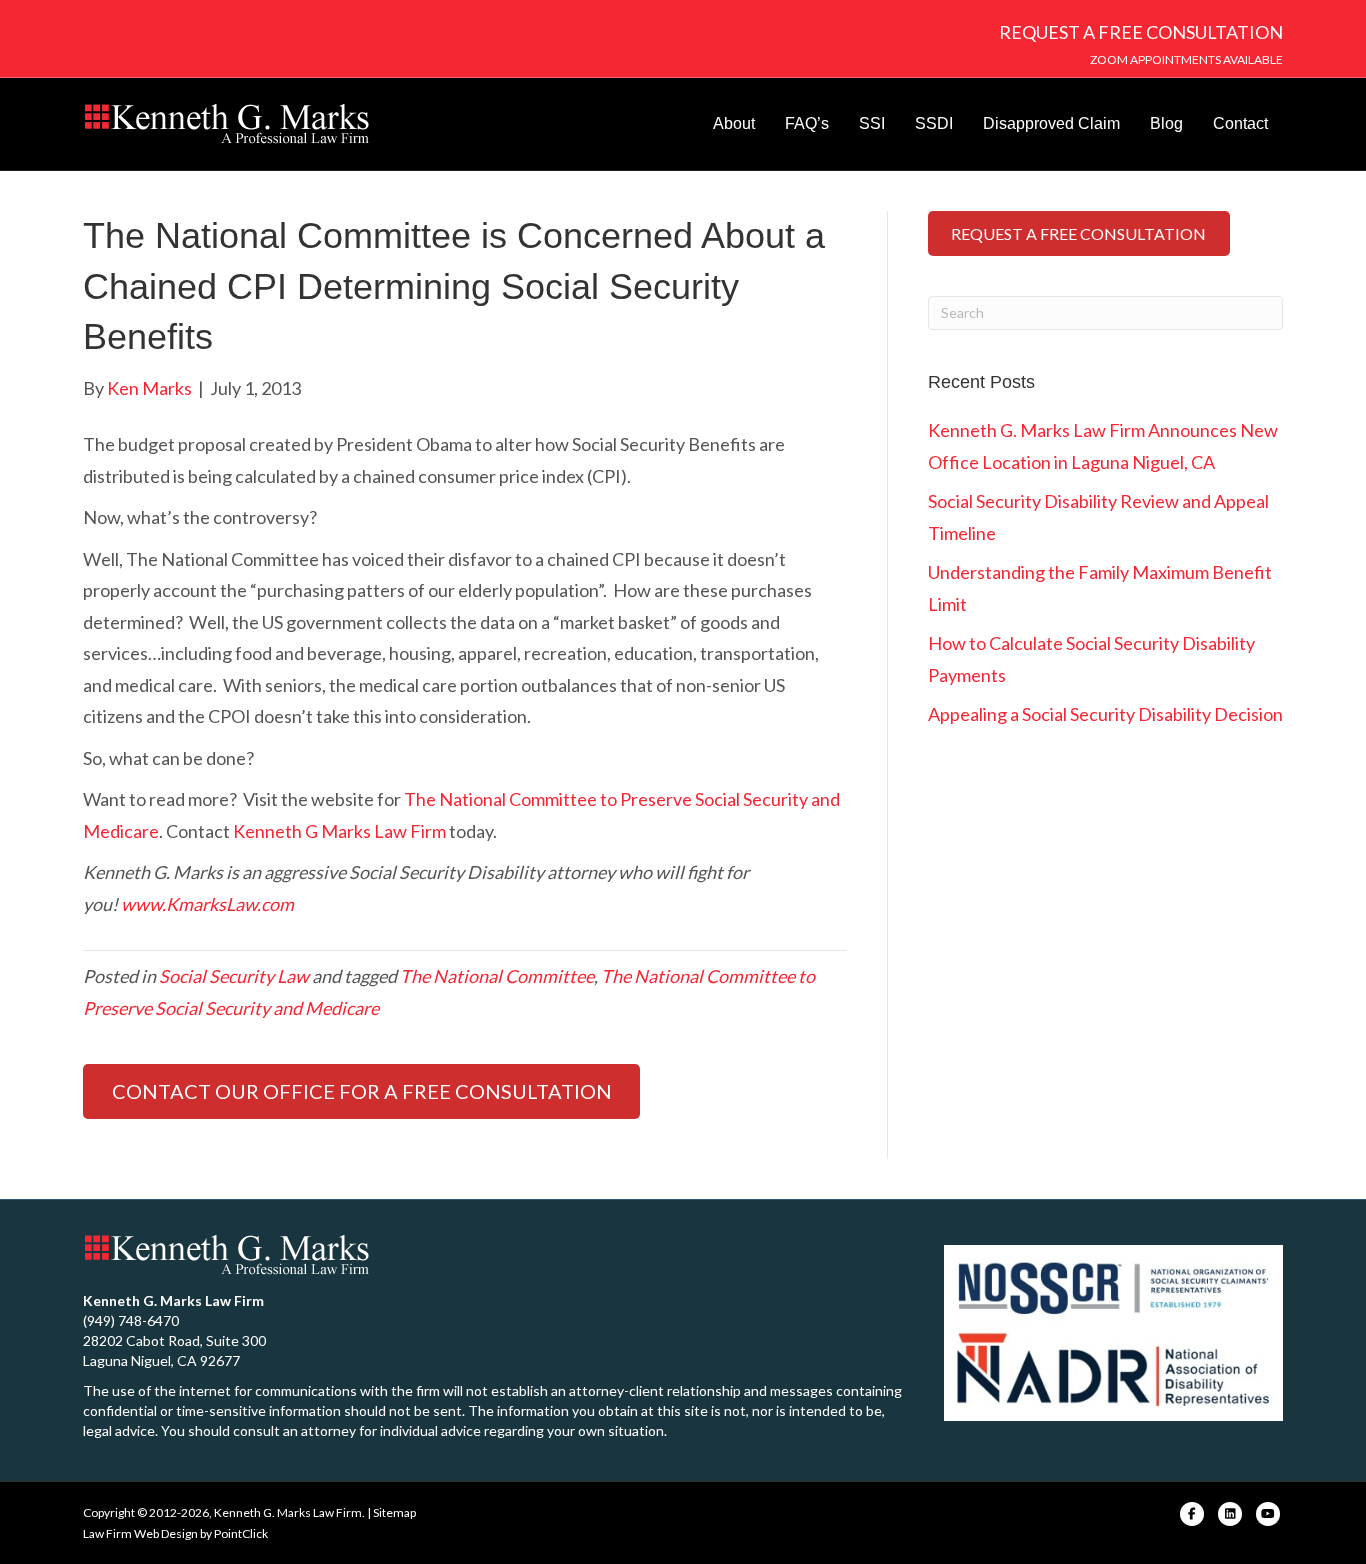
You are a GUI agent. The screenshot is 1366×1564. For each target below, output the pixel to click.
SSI (872, 123)
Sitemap (394, 1512)
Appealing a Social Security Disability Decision (1105, 714)
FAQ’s (807, 123)
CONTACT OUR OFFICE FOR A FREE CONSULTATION (362, 1091)
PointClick (241, 1533)
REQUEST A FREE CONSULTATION (1141, 32)
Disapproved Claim (1051, 123)
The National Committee (497, 976)
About (734, 123)
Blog (1166, 123)
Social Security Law (234, 976)
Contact (1240, 123)
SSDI (934, 123)
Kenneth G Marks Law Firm (339, 831)
